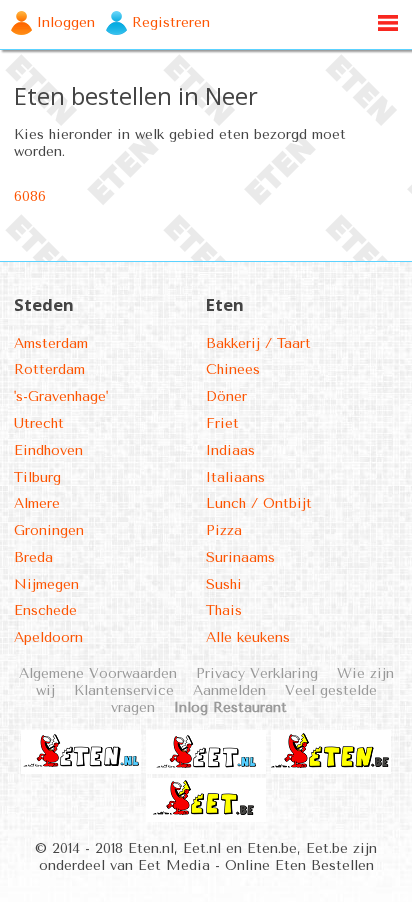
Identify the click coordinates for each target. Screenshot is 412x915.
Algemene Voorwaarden (98, 673)
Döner (226, 396)
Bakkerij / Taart (258, 343)
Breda (33, 557)
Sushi (224, 584)
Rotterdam (49, 369)
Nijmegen (46, 584)
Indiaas (230, 450)
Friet (222, 423)
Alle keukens (248, 637)
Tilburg (37, 477)
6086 (30, 196)
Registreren (171, 22)
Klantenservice (124, 690)
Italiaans (235, 477)
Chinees (233, 369)
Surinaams (240, 557)
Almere (37, 503)
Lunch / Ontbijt (259, 503)
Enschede (45, 610)
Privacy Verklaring (257, 673)
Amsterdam (51, 343)
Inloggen (66, 22)
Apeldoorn (48, 637)
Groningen (49, 530)
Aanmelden (229, 690)
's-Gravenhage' (61, 396)
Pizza (224, 530)
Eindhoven (48, 450)
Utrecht (39, 423)
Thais (224, 610)
